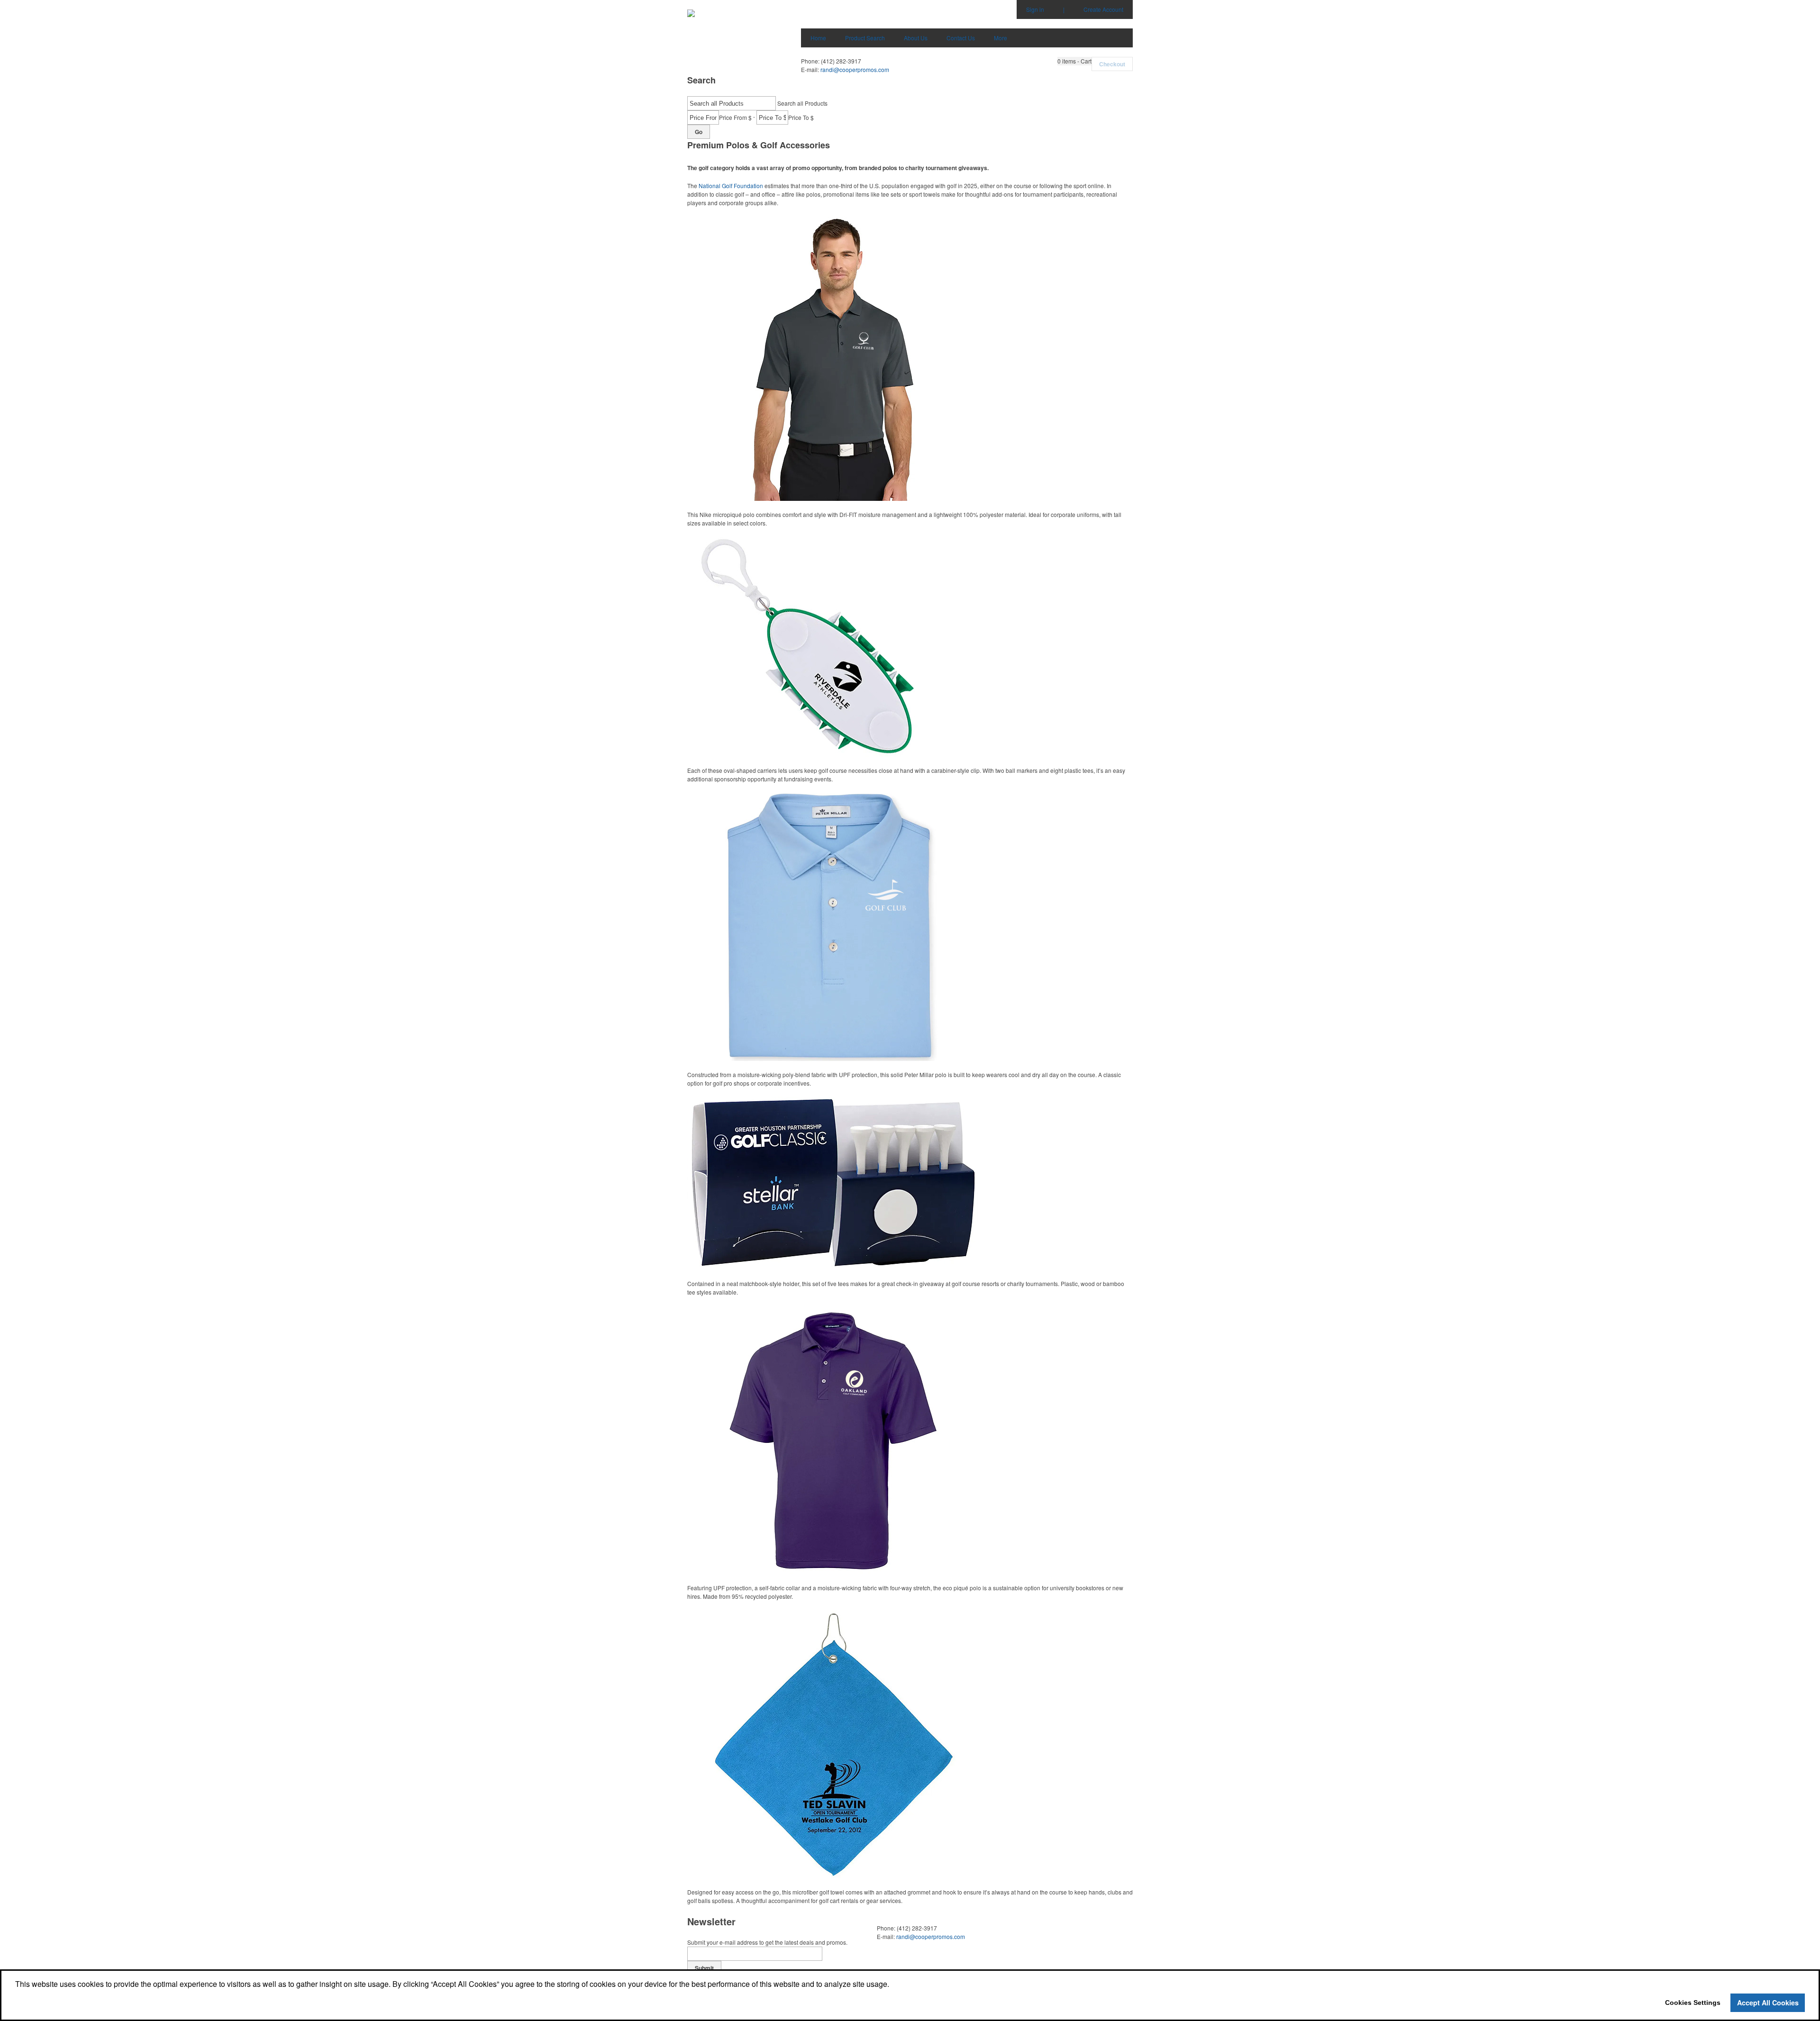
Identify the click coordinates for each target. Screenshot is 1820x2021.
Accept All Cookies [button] (1768, 2003)
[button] (1074, 61)
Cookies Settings (1693, 2003)
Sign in (1035, 9)
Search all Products (802, 103)
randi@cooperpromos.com (855, 69)
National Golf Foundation (731, 186)
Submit (704, 1968)
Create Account (1103, 9)
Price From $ (735, 117)
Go (699, 132)
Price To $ (801, 117)
